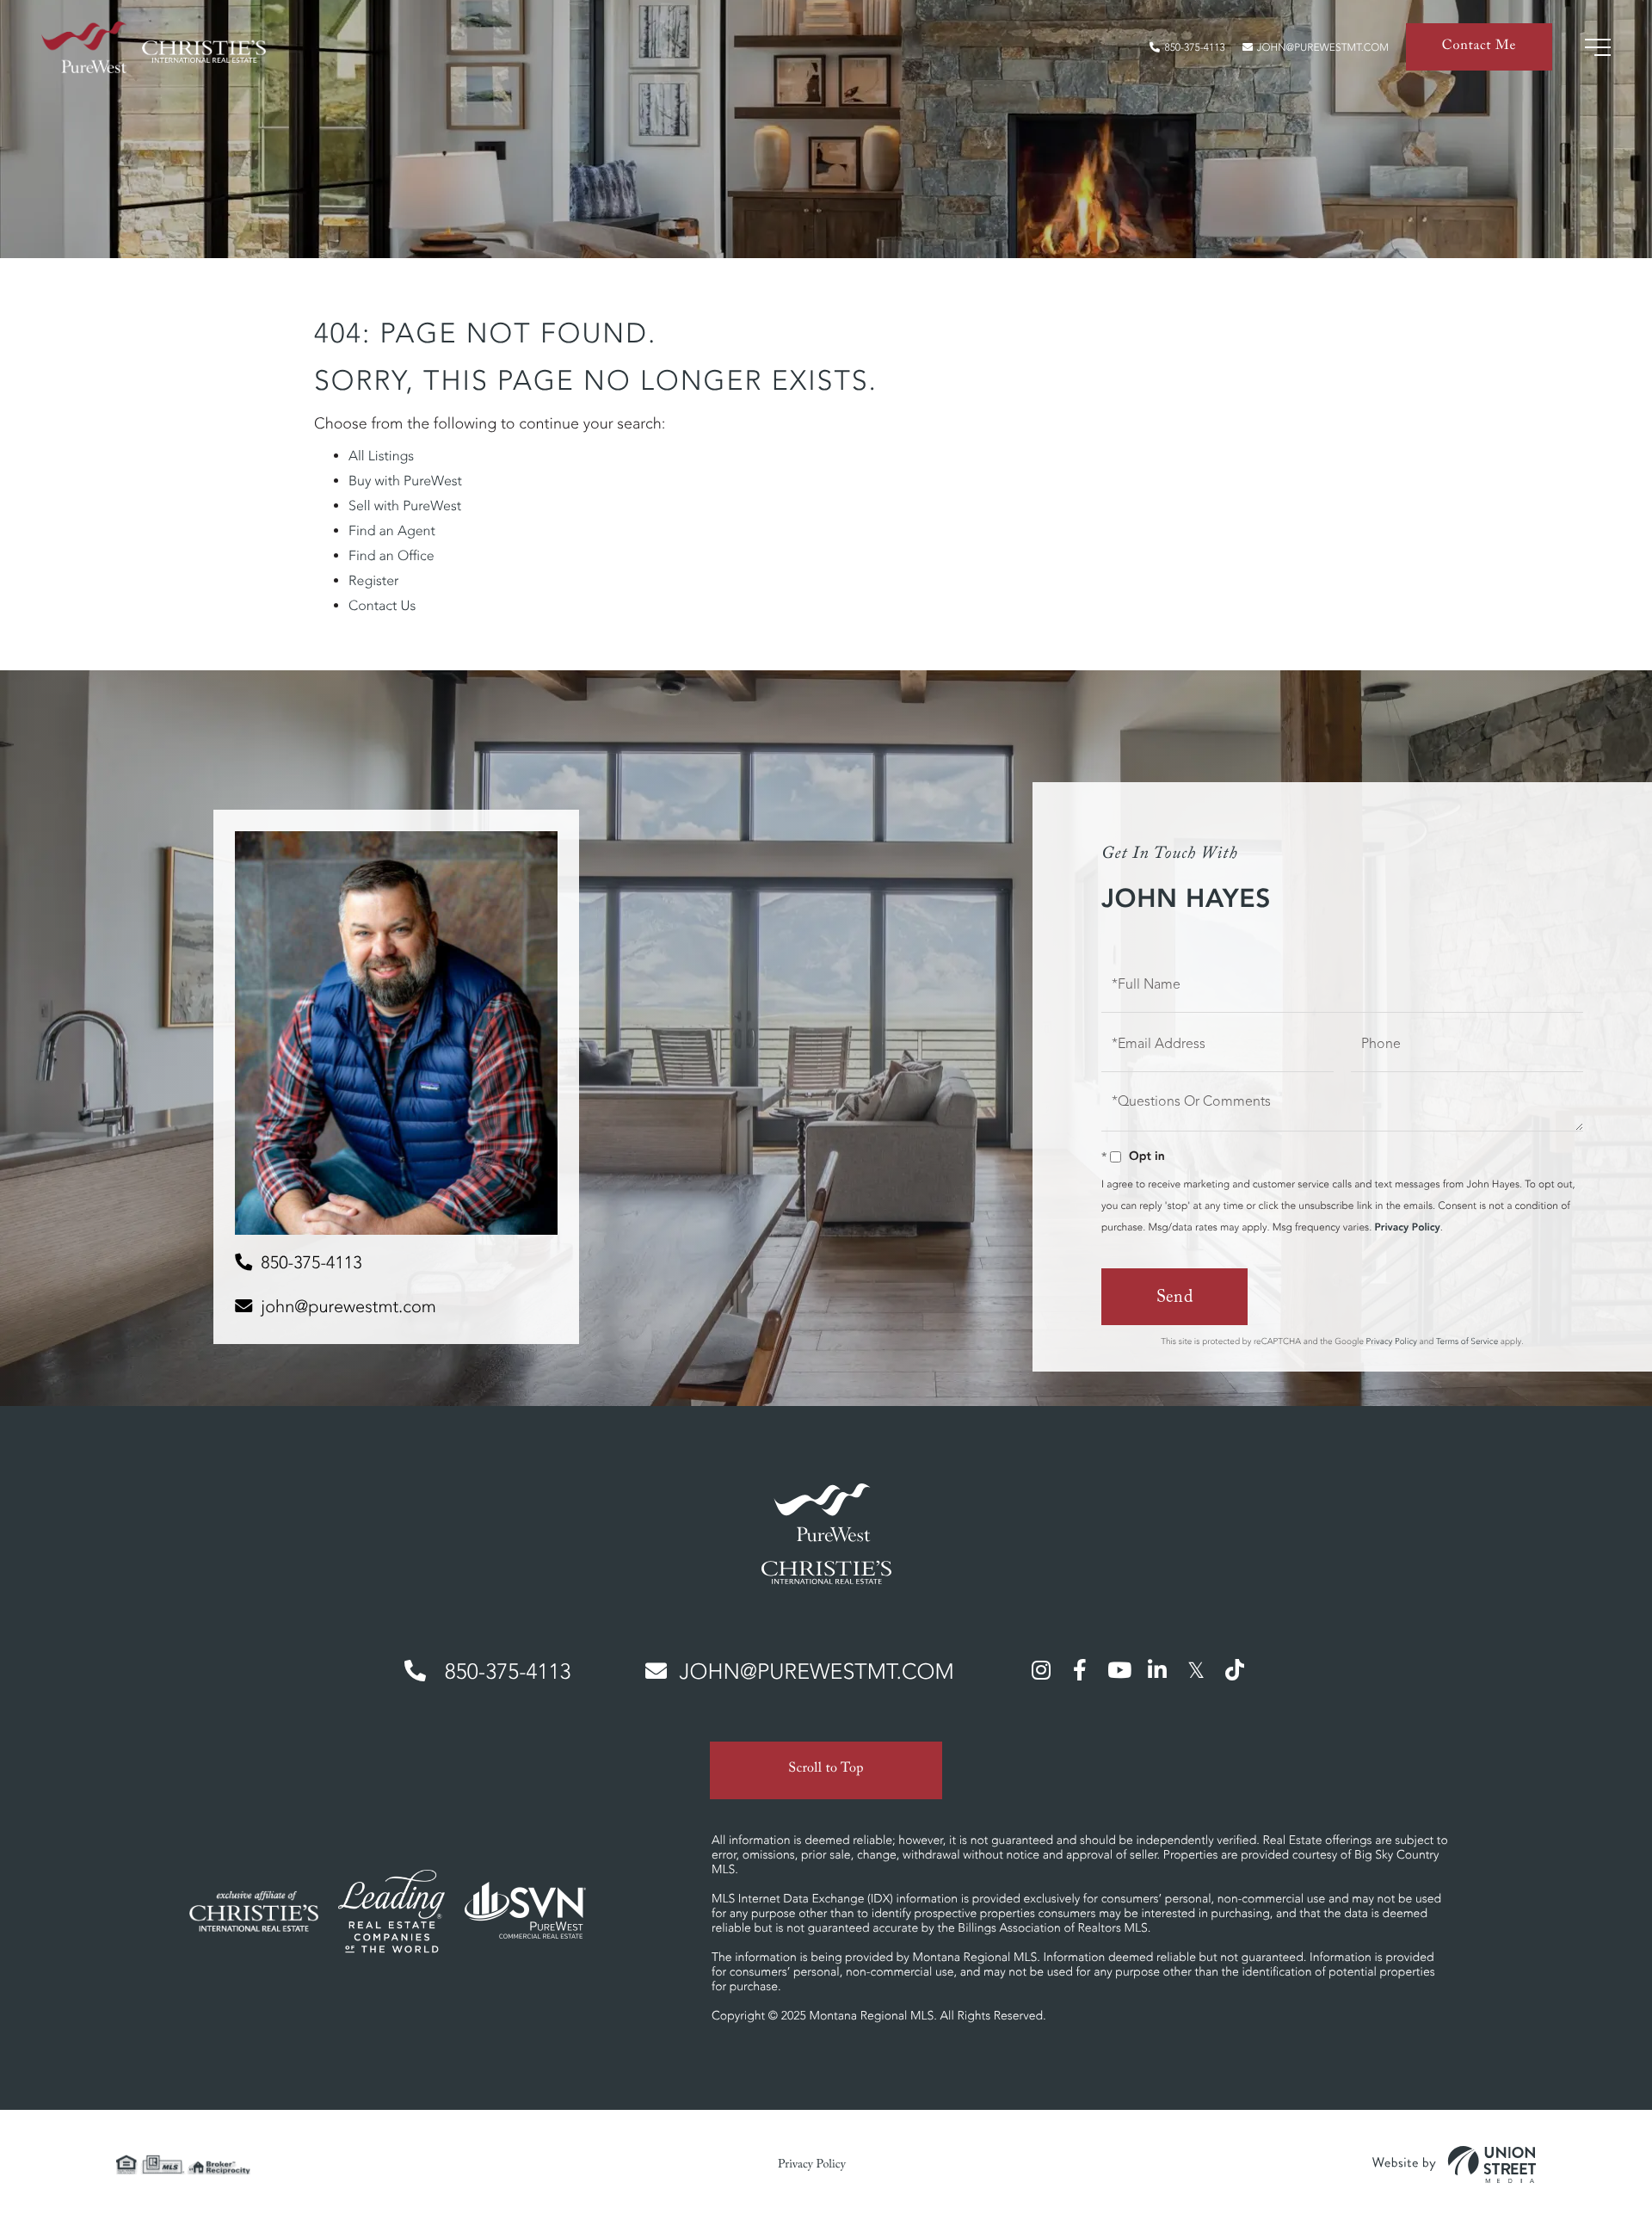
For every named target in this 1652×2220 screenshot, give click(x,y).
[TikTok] (1235, 1669)
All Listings (381, 456)
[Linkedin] (1157, 1669)
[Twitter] (1196, 1669)
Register (373, 581)
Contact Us (382, 606)
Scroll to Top (826, 1770)
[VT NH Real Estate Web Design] (1454, 2165)
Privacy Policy (1407, 1227)
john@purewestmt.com (1323, 48)
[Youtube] (1119, 1669)
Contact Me (1479, 48)
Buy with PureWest (405, 481)
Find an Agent (392, 531)
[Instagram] (1041, 1669)
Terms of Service (1467, 1341)
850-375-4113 (1194, 48)
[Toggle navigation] (1598, 47)
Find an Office (391, 556)
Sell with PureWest (405, 506)
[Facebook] (1080, 1669)
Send (1175, 1299)
